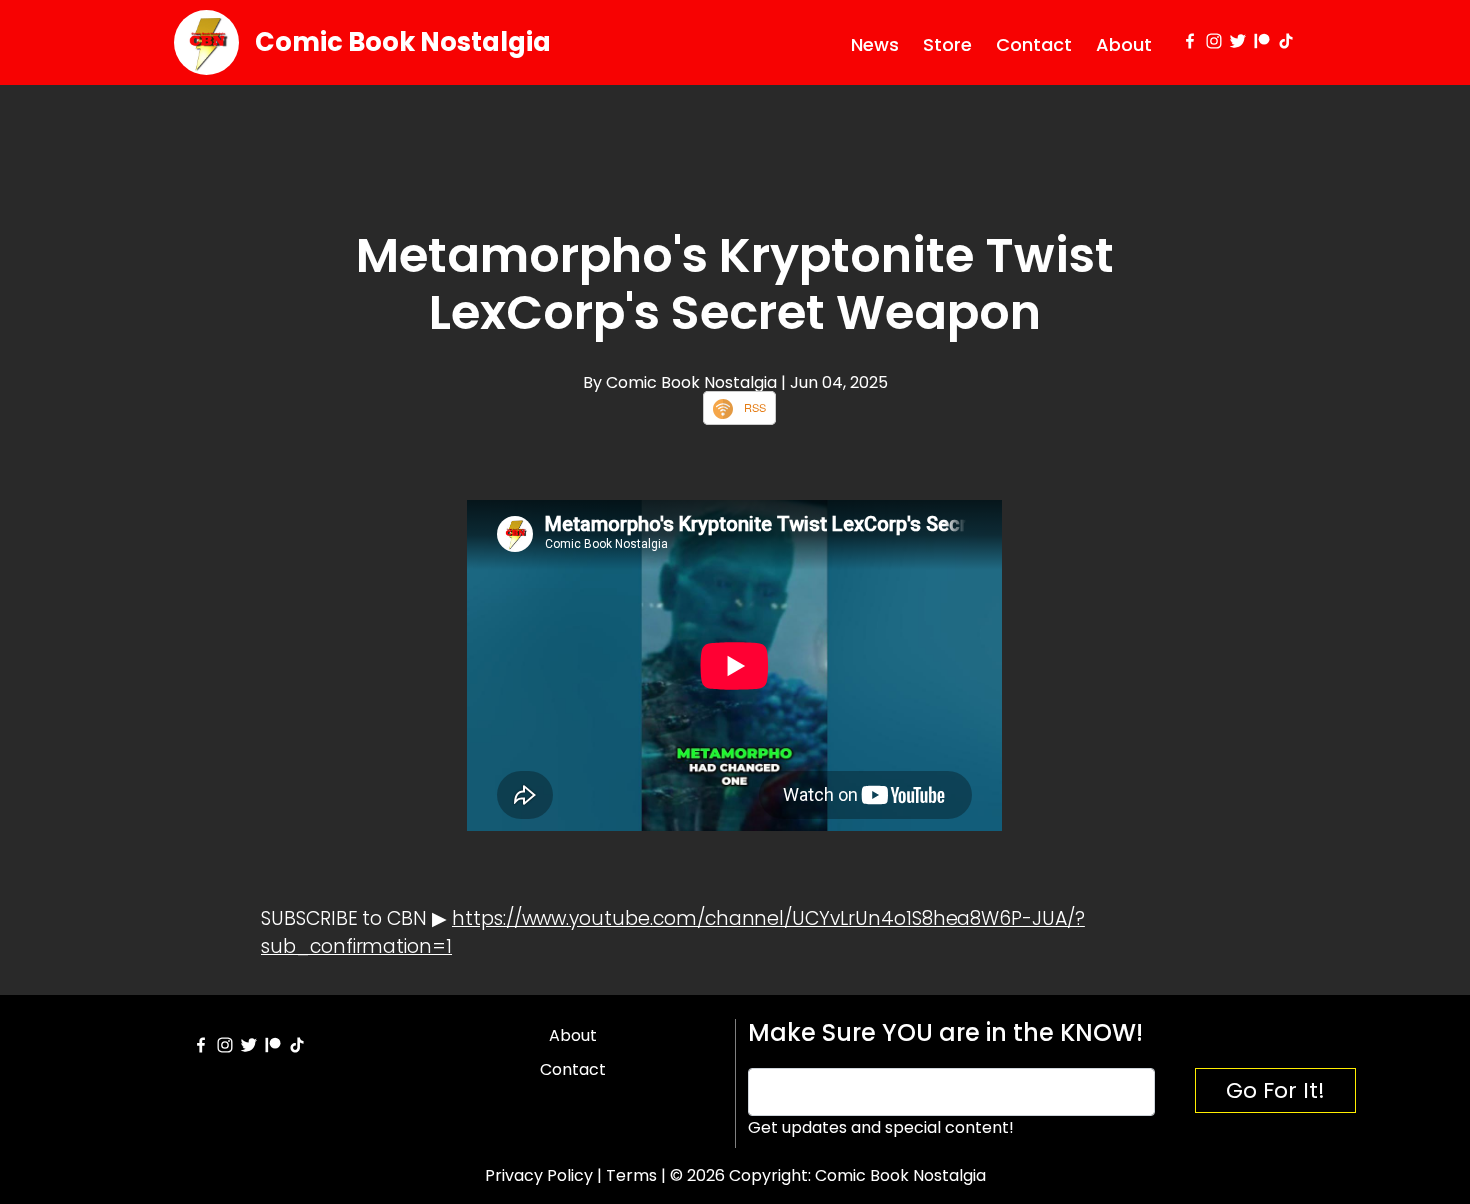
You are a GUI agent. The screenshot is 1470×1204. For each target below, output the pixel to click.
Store (947, 44)
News (875, 44)
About (1124, 44)
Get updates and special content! (881, 1127)
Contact (1034, 44)
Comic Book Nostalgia (403, 42)
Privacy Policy (539, 1175)
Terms (631, 1175)
